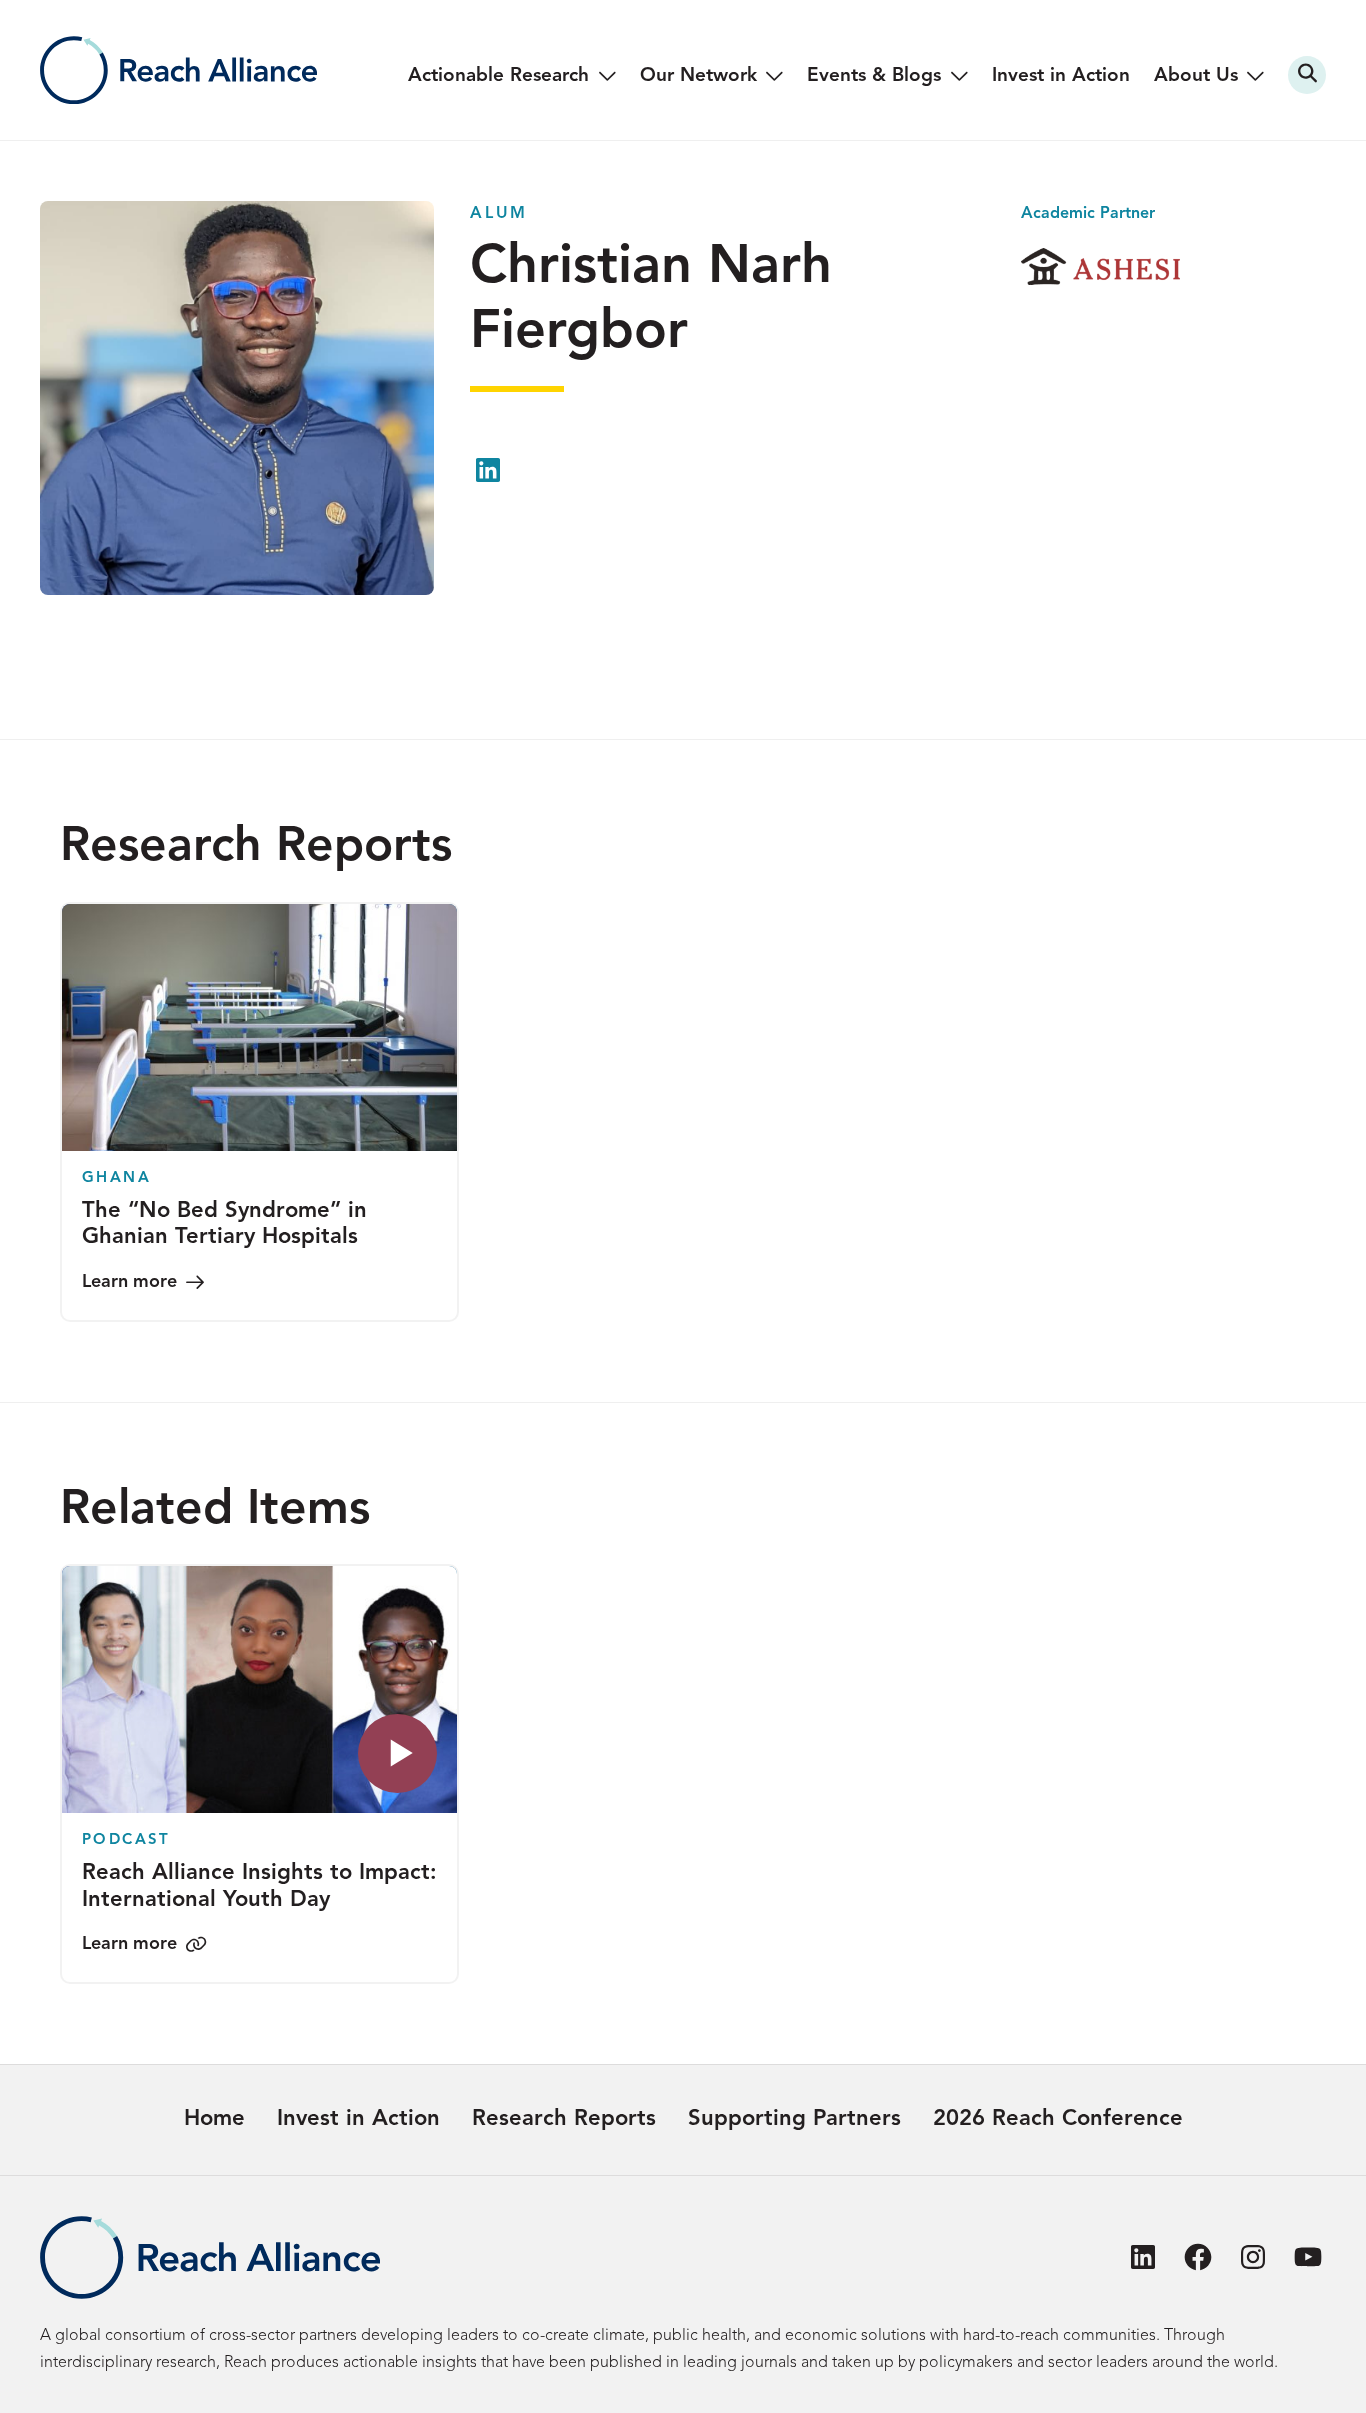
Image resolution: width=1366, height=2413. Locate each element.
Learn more (129, 1282)
